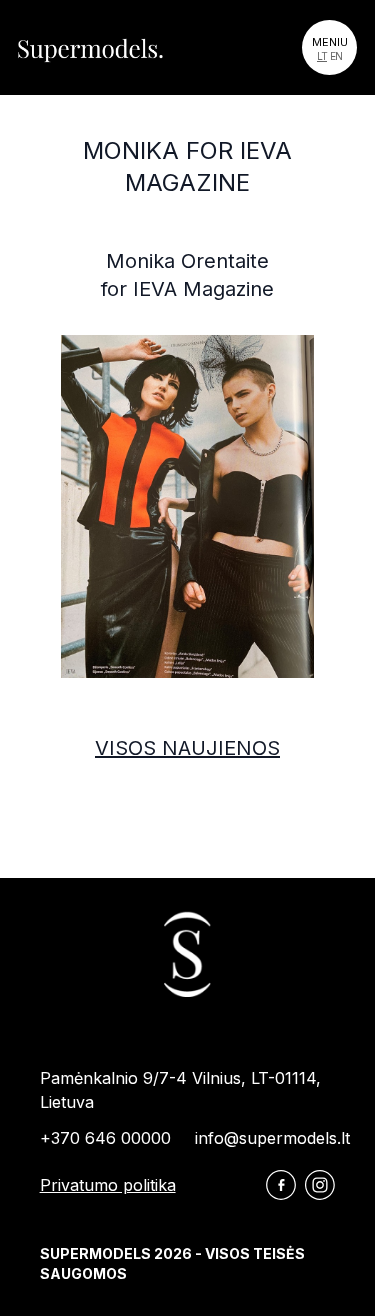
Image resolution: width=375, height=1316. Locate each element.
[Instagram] (320, 1185)
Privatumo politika (108, 1185)
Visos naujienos (187, 748)
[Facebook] (281, 1185)
